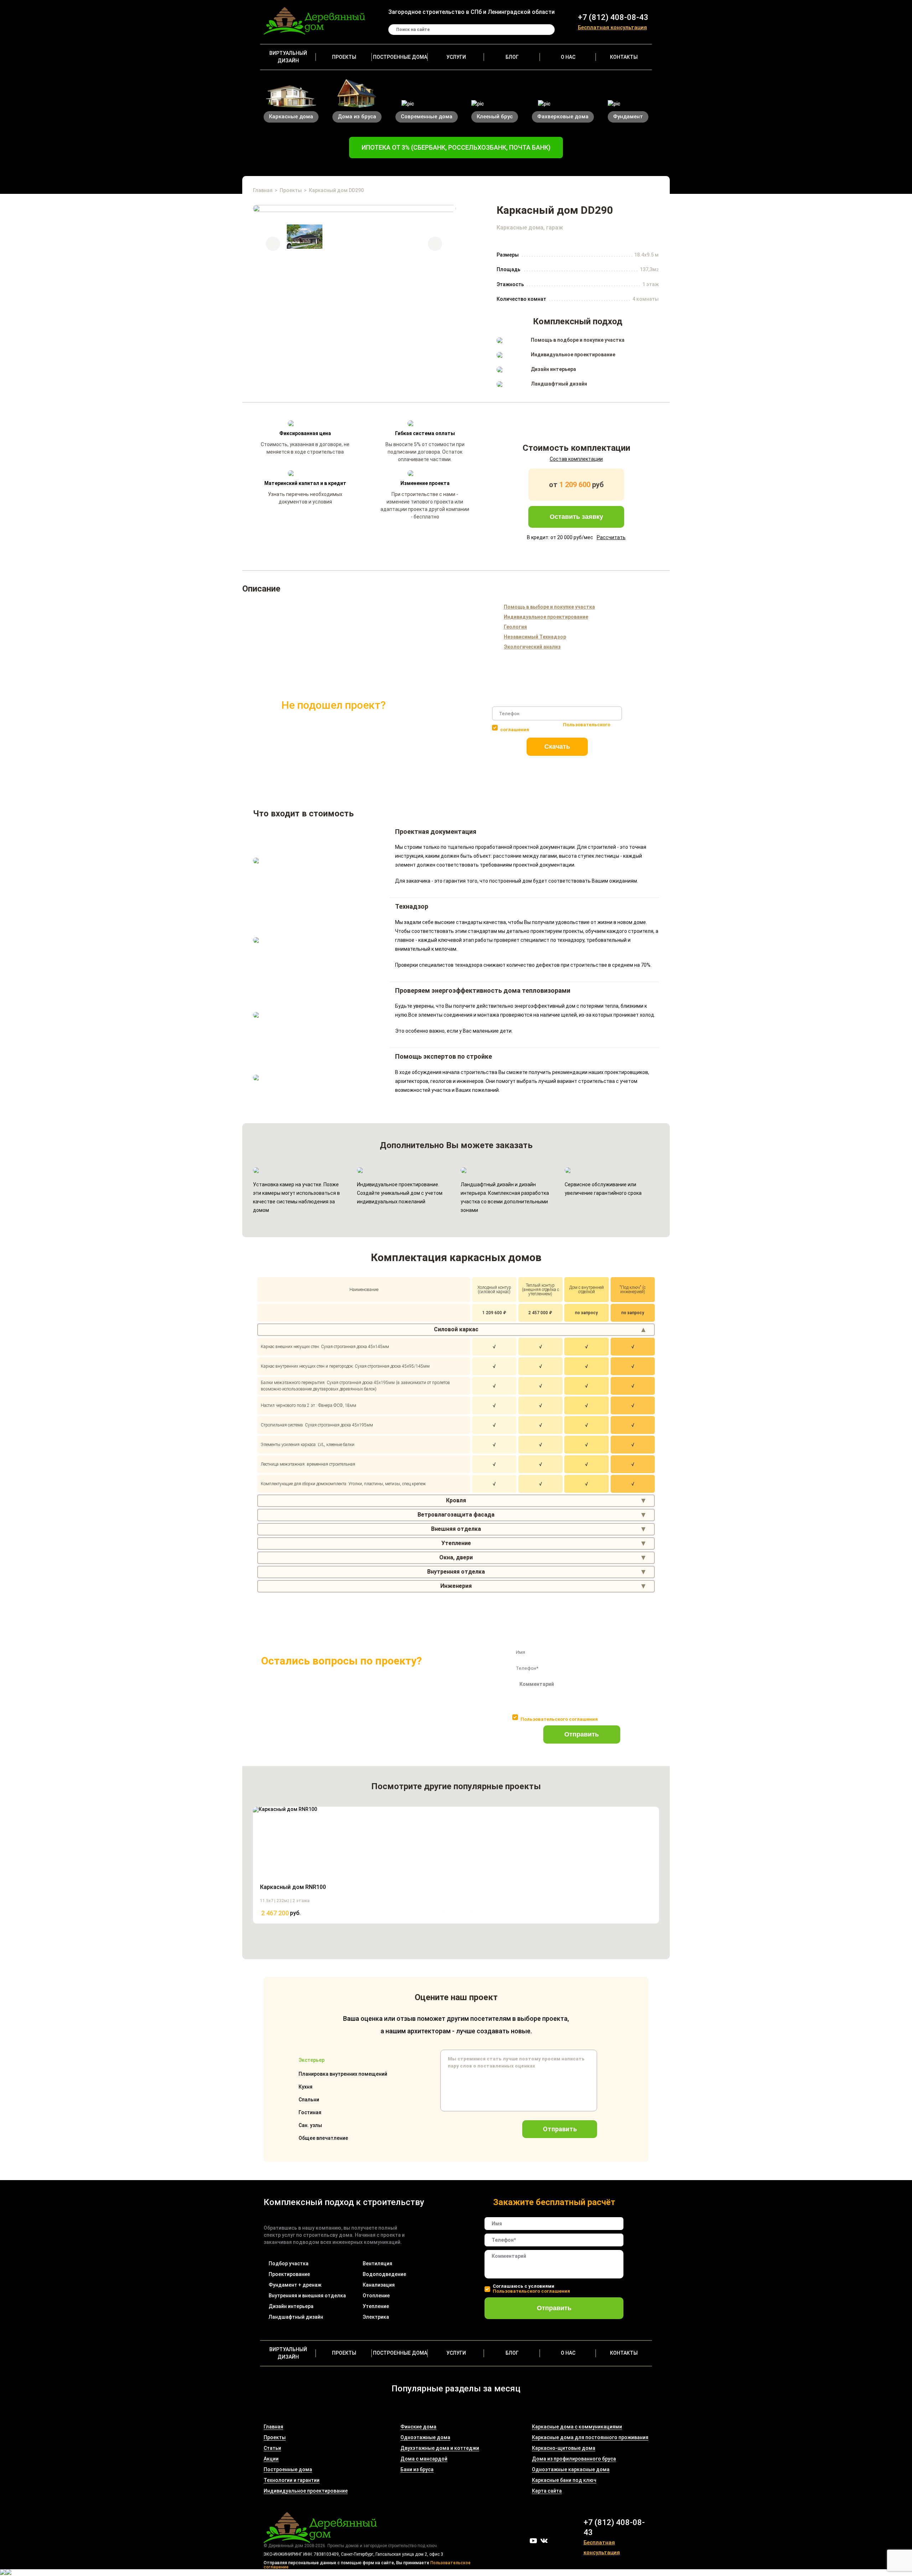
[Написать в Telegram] (3, 2573)
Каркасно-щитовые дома (564, 2448)
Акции (271, 2459)
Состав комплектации (576, 459)
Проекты (344, 57)
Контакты (624, 57)
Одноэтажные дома (425, 2437)
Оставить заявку (576, 517)
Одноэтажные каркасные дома (571, 2469)
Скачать (557, 747)
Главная (263, 190)
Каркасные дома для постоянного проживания (590, 2437)
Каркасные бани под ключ (564, 2480)
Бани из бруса (417, 2469)
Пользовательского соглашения (559, 1719)
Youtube (533, 2541)
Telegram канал (555, 2541)
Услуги (456, 57)
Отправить (582, 1734)
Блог (512, 57)
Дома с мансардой (424, 2459)
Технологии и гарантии (292, 2480)
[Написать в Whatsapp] (9, 2573)
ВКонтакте (544, 2541)
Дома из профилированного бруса (574, 2459)
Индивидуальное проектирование (306, 2491)
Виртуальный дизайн (288, 57)
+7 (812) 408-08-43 (613, 17)
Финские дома (418, 2427)
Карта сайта (547, 2491)
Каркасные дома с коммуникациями (577, 2427)
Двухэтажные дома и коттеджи (440, 2448)
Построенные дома (400, 57)
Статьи (272, 2448)
